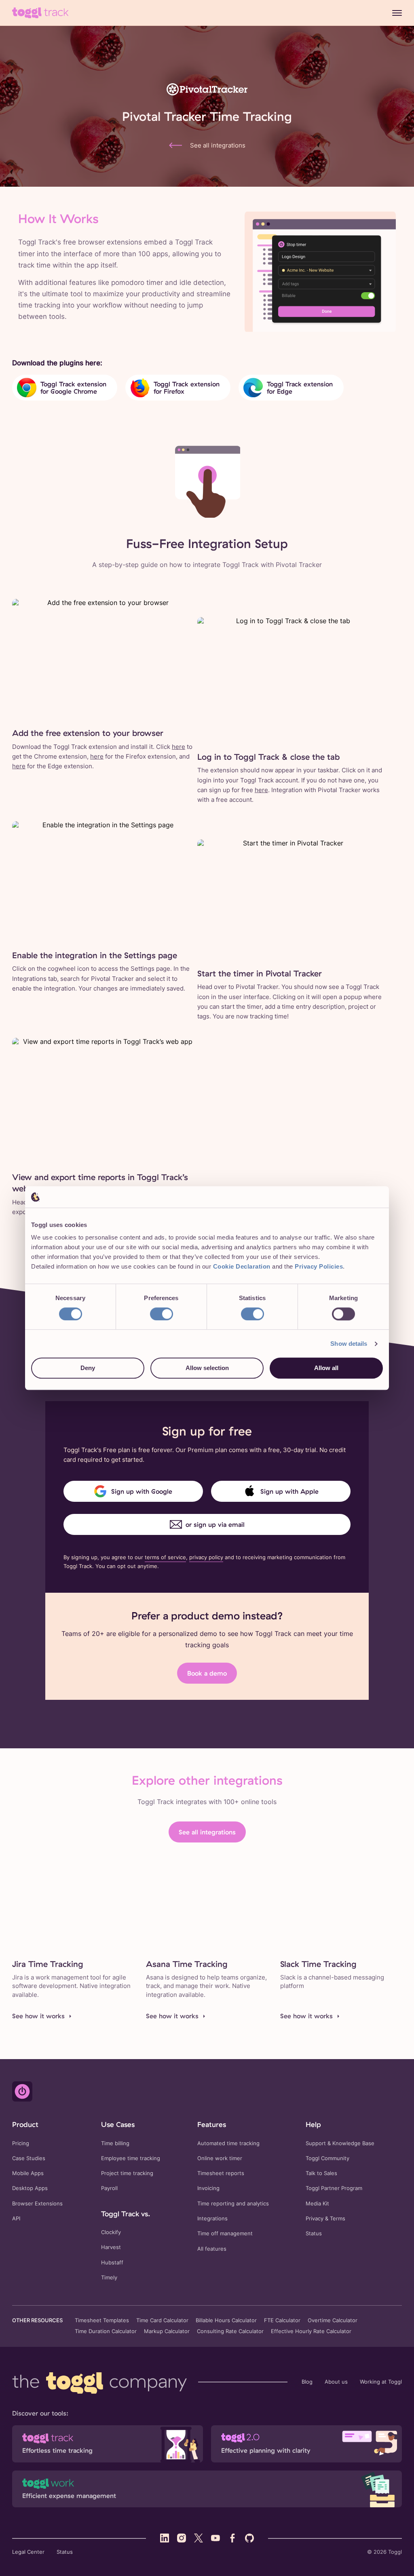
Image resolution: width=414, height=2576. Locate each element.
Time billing (115, 2143)
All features (212, 2249)
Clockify (111, 2232)
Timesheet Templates (102, 2321)
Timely (109, 2278)
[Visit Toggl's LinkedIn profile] (165, 2538)
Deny (88, 1368)
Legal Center (28, 2552)
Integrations (212, 2219)
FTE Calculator (282, 2321)
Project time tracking (127, 2173)
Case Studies (29, 2158)
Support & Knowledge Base (340, 2143)
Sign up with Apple (289, 1491)
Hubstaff (112, 2263)
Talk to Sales (321, 2173)
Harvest (111, 2247)
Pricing (21, 2143)
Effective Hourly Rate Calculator (311, 2331)
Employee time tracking (131, 2158)
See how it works (38, 2016)
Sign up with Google (142, 1491)
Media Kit (317, 2204)
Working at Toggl (381, 2382)
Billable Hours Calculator (226, 2321)
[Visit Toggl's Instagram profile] (182, 2538)
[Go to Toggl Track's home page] (40, 13)
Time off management (225, 2233)
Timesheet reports (221, 2173)
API (16, 2219)
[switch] (162, 1314)
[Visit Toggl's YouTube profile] (215, 2538)
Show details (349, 1344)
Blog (307, 2382)
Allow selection (207, 1368)
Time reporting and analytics (233, 2204)
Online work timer (220, 2158)
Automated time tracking (228, 2143)
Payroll (109, 2188)
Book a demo (207, 1673)
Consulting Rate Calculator (230, 2331)
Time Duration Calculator (106, 2331)
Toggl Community (327, 2158)
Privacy (315, 2219)
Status (314, 2233)
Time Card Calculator (162, 2321)
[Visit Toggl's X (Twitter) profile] (199, 2538)
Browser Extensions (37, 2204)
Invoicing (208, 2188)
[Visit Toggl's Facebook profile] (232, 2538)
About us (336, 2382)
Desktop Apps (30, 2188)
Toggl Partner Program (334, 2188)
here (178, 747)
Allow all (326, 1368)
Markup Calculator (167, 2331)
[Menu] (397, 13)
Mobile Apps (28, 2173)
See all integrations (207, 1832)
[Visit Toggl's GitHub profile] (249, 2538)
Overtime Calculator (333, 2321)
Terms (338, 2219)
